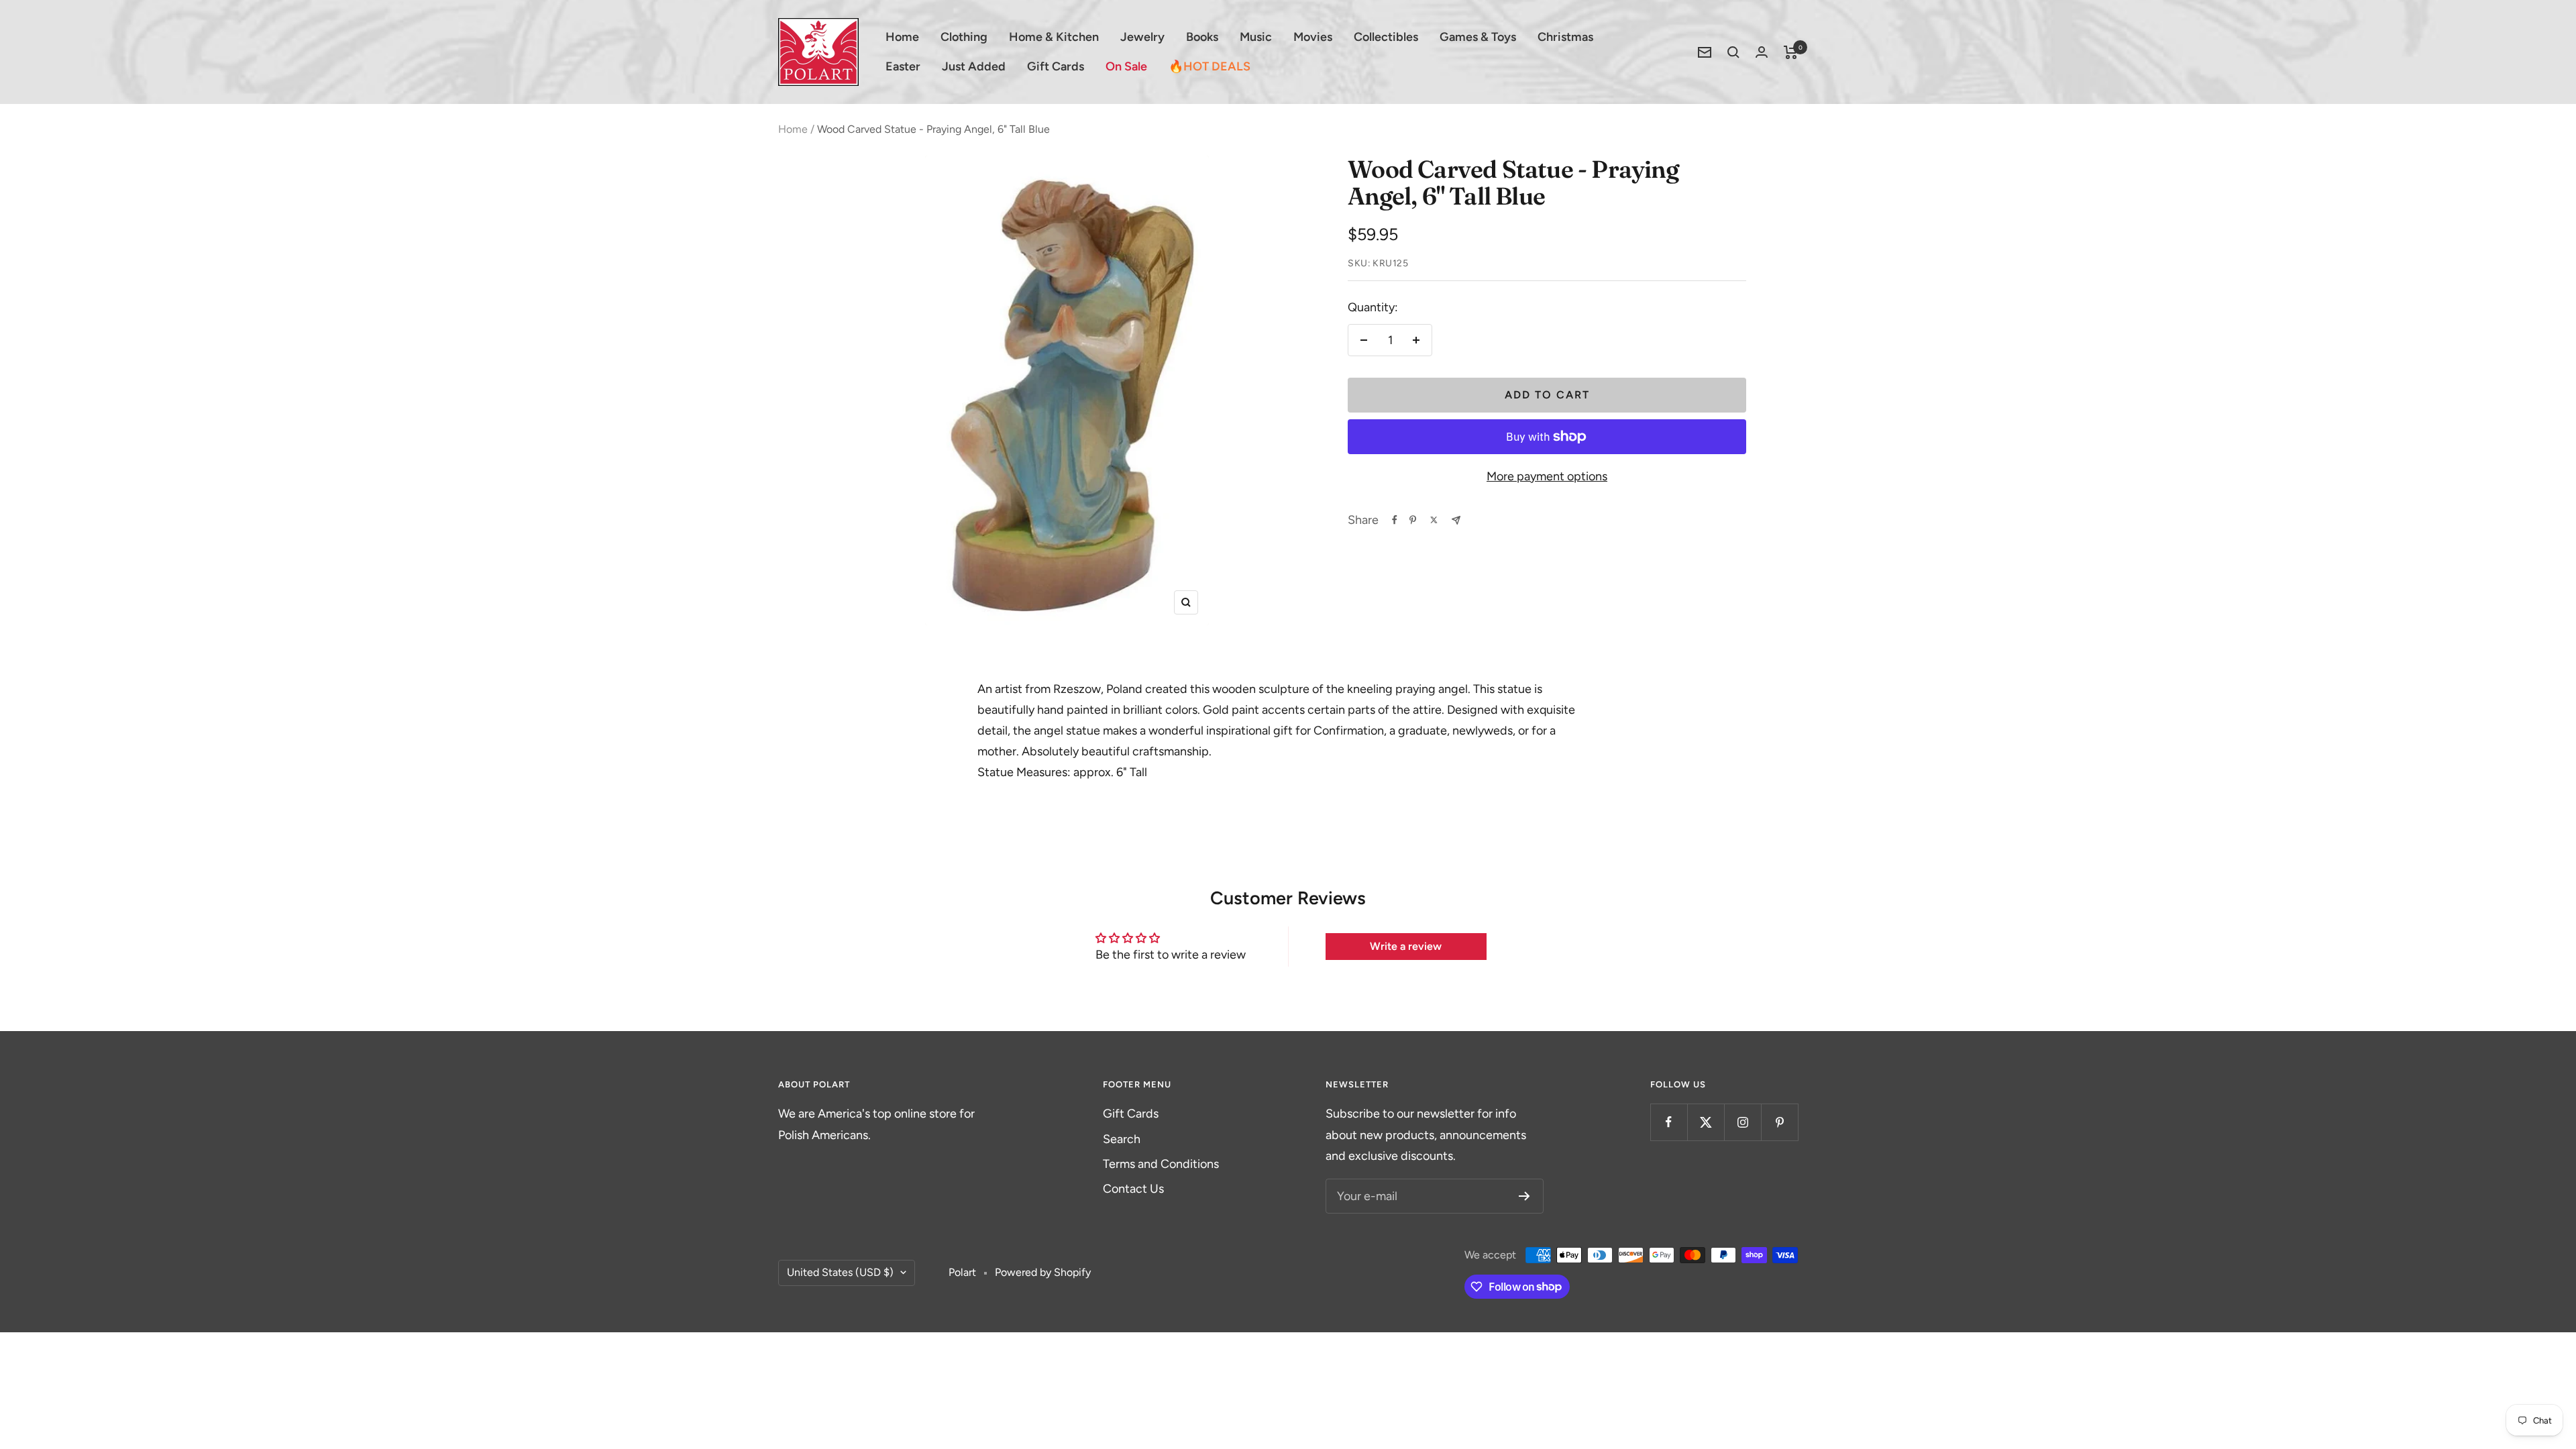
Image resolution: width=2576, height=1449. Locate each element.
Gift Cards (1056, 66)
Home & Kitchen (1054, 37)
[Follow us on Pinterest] (1779, 1122)
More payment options (1547, 476)
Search (1122, 1139)
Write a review (1406, 946)
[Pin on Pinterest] (1413, 520)
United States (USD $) (840, 1272)
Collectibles (1386, 37)
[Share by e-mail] (1456, 520)
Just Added (974, 66)
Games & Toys (1478, 37)
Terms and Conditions (1161, 1164)
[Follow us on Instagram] (1742, 1122)
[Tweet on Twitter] (1434, 520)
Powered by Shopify (1043, 1272)
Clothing (964, 37)
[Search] (1733, 52)
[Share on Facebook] (1395, 520)
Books (1202, 37)
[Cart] (1791, 52)
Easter (903, 66)
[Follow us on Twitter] (1706, 1122)
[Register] (1524, 1196)
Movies (1313, 37)
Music (1256, 37)
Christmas (1565, 37)
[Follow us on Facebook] (1669, 1122)
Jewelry (1142, 37)
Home (902, 37)
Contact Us (1133, 1189)
